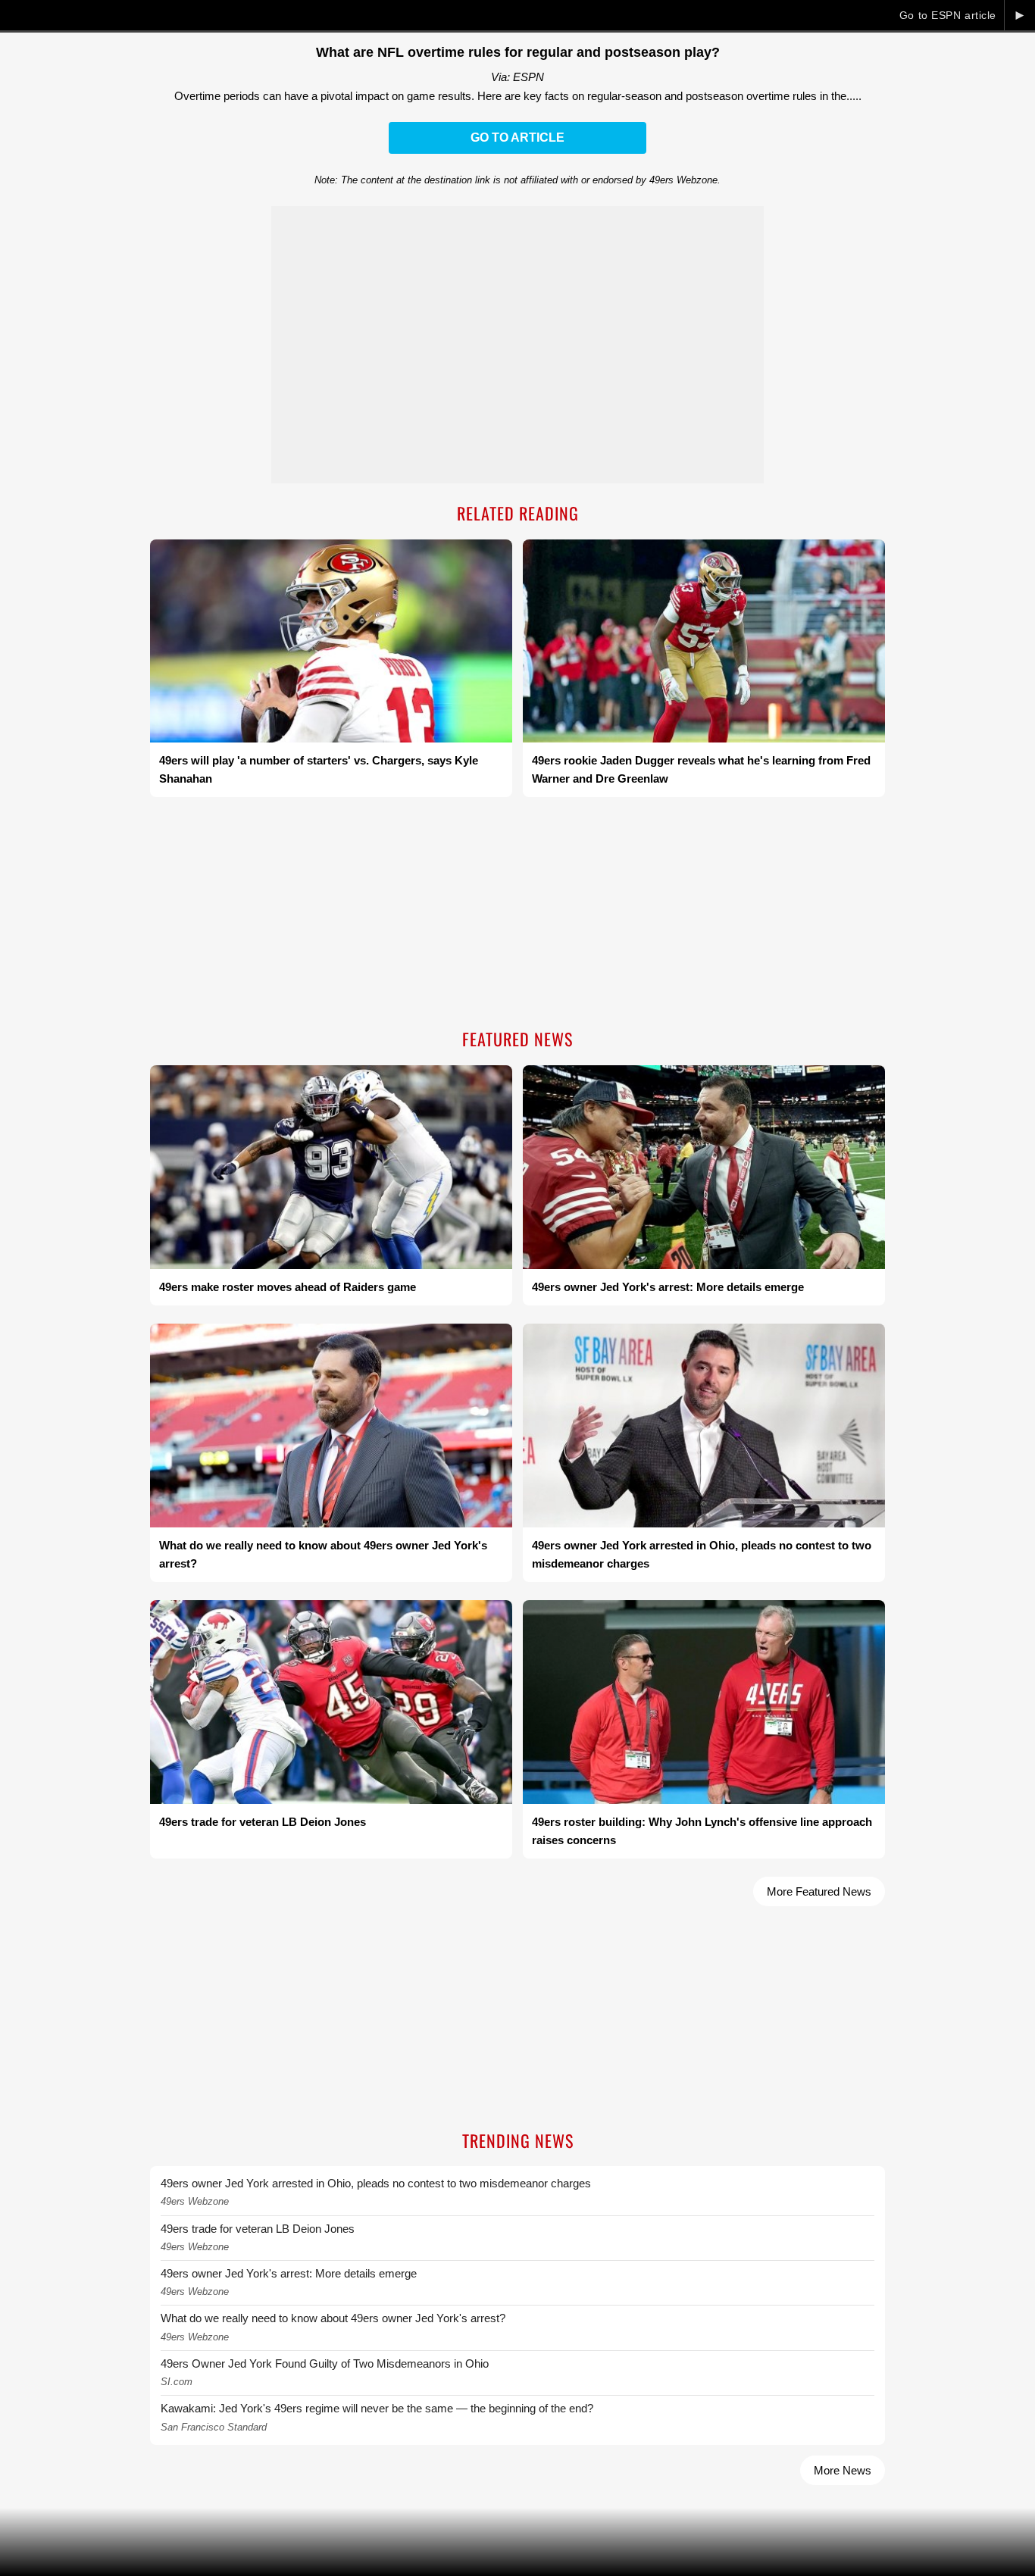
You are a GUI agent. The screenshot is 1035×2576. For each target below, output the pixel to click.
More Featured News (819, 1891)
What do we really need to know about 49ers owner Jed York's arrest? (333, 2318)
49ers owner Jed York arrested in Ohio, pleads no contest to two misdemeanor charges (376, 2183)
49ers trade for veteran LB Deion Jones (258, 2229)
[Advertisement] (517, 914)
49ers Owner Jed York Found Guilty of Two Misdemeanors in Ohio (325, 2363)
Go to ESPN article (948, 15)
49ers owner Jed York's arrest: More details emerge (289, 2273)
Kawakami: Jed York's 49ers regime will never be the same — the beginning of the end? (377, 2408)
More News (843, 2470)
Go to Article (517, 138)
